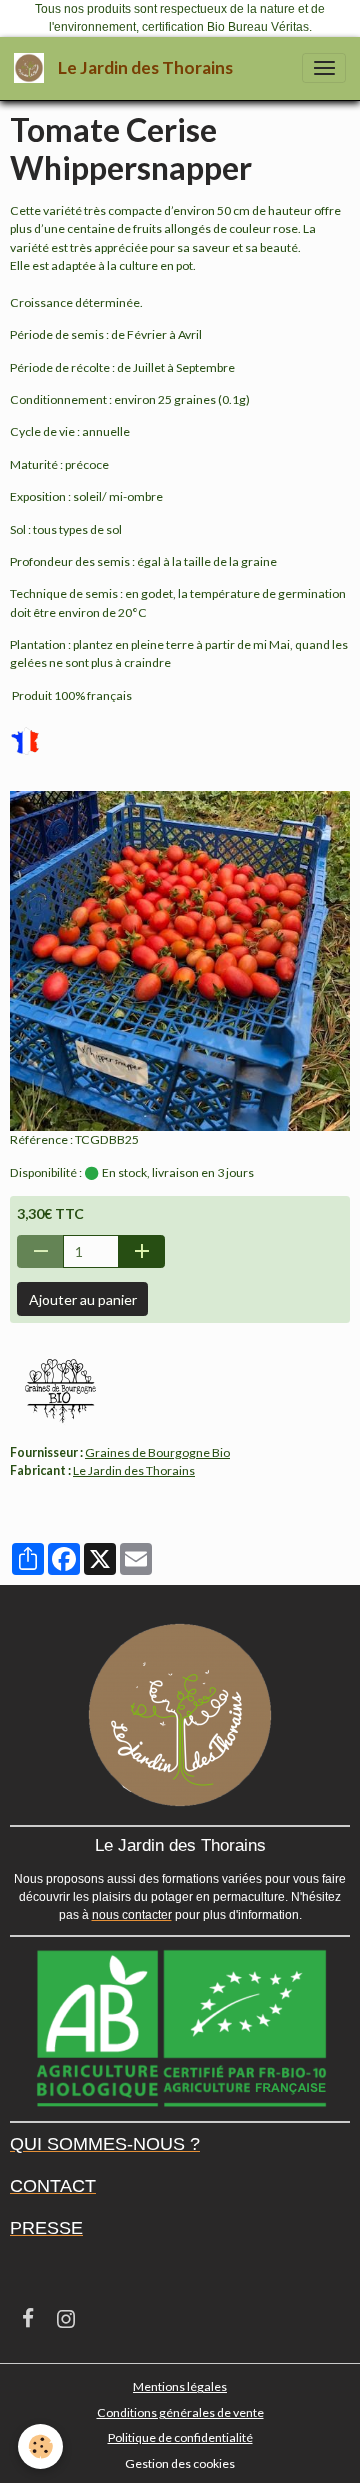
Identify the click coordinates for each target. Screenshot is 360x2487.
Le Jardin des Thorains (134, 1470)
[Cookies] (40, 2446)
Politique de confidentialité (180, 2437)
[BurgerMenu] (324, 68)
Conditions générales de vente (180, 2412)
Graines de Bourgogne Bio (157, 1452)
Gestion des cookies (180, 2463)
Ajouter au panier (83, 1299)
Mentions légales (180, 2386)
